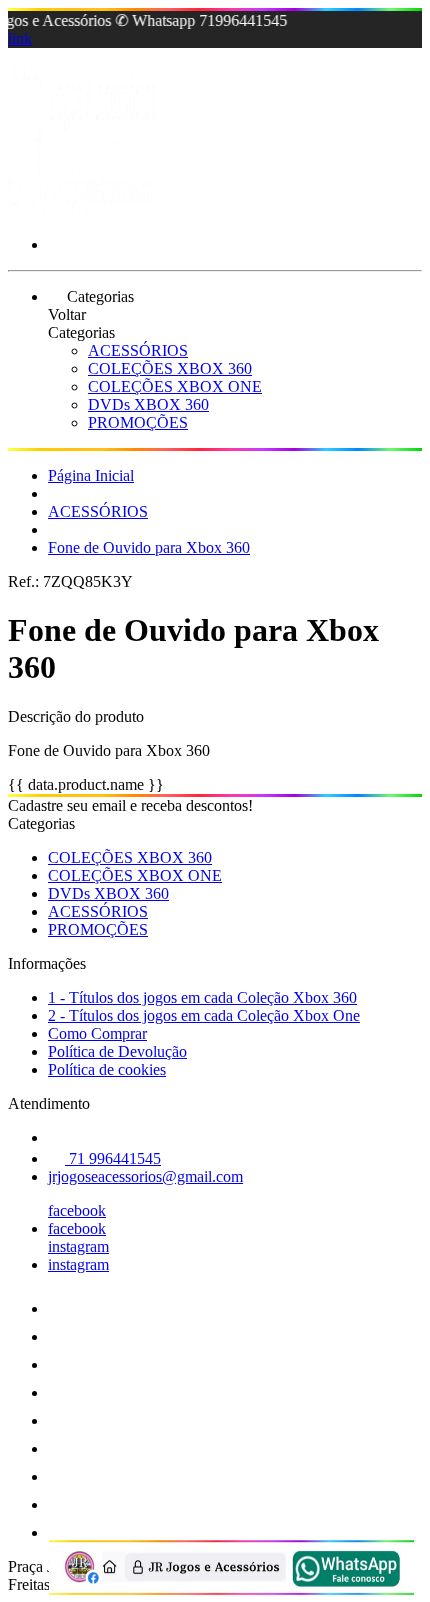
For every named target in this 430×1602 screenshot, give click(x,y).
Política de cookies (107, 1069)
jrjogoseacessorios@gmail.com (145, 1176)
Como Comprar (97, 1033)
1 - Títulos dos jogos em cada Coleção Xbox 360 (202, 997)
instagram (78, 1246)
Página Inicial (91, 475)
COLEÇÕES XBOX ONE (175, 386)
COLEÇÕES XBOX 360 (170, 368)
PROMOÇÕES (138, 422)
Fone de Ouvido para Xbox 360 (149, 547)
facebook (77, 1210)
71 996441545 (113, 1158)
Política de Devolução (117, 1051)
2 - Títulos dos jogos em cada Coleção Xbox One (204, 1015)
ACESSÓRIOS (138, 350)
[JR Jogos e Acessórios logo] (83, 210)
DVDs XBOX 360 (148, 404)
